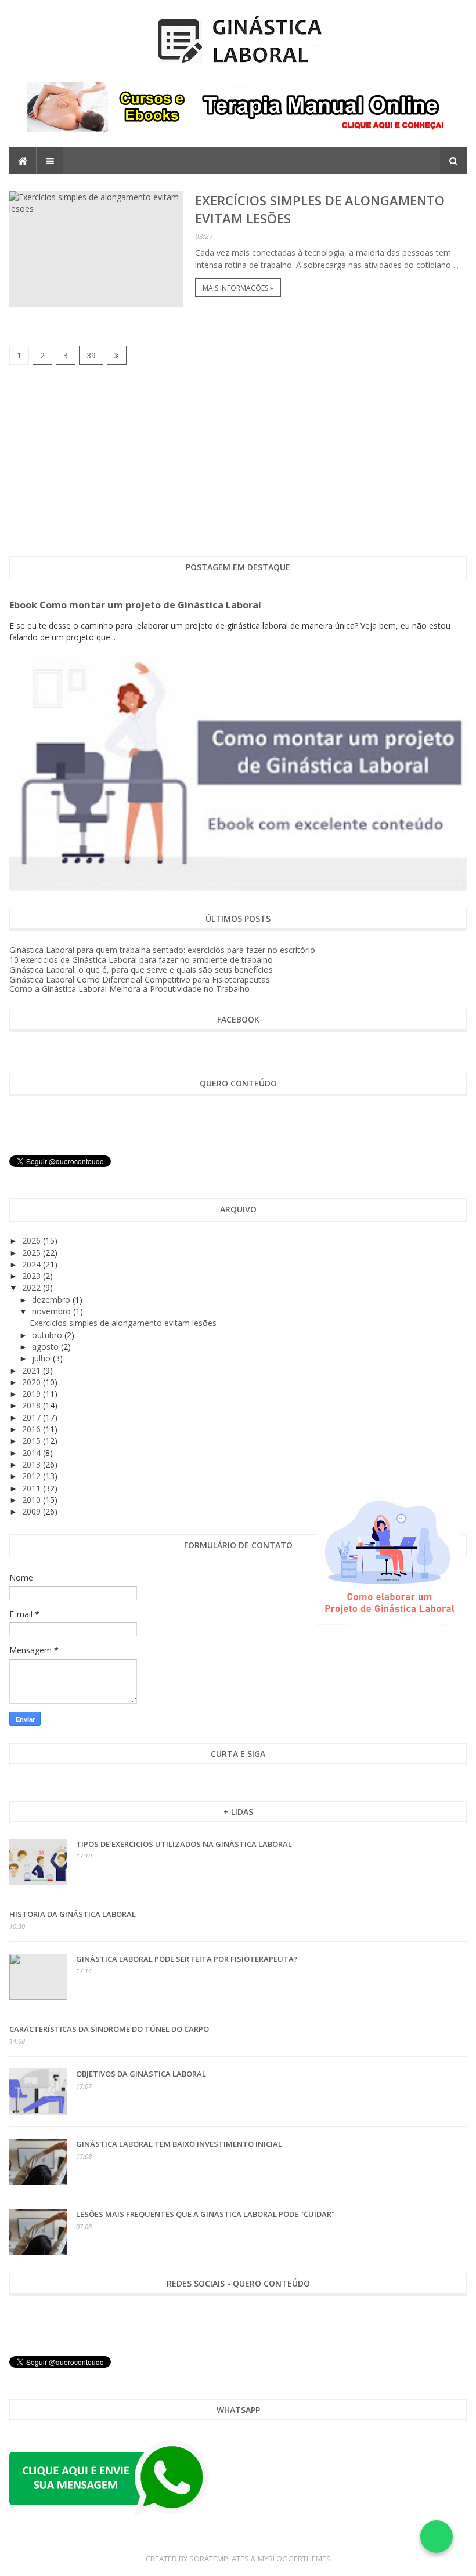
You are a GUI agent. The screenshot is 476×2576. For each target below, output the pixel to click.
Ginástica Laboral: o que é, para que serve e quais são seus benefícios (141, 970)
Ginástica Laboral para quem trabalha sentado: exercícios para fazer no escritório (162, 950)
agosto (46, 1347)
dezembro (52, 1300)
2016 (33, 1429)
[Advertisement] (238, 461)
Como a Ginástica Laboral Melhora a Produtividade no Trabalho (129, 989)
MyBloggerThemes (294, 2559)
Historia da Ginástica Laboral (73, 1914)
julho (42, 1358)
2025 (33, 1253)
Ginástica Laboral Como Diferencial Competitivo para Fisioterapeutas (140, 979)
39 (91, 355)
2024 (33, 1264)
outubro (48, 1335)
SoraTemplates (219, 2559)
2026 (33, 1240)
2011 (33, 1488)
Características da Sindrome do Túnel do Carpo (109, 2029)
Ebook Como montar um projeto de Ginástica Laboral (135, 605)
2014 (33, 1453)
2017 (33, 1417)
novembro (53, 1311)
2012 (33, 1476)
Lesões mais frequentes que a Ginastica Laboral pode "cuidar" (205, 2214)
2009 (33, 1511)
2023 (33, 1276)
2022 (33, 1287)
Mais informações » (238, 288)
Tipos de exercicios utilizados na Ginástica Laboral (184, 1844)
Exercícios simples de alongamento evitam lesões (123, 1323)
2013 (33, 1464)
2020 (33, 1382)
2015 (33, 1441)
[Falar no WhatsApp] (437, 2537)
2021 (33, 1370)
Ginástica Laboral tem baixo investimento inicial (179, 2144)
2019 (33, 1394)
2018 (33, 1405)
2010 (33, 1500)
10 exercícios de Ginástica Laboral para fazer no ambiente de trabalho (141, 960)
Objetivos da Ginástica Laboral (141, 2074)
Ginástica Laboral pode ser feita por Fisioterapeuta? (187, 1959)
